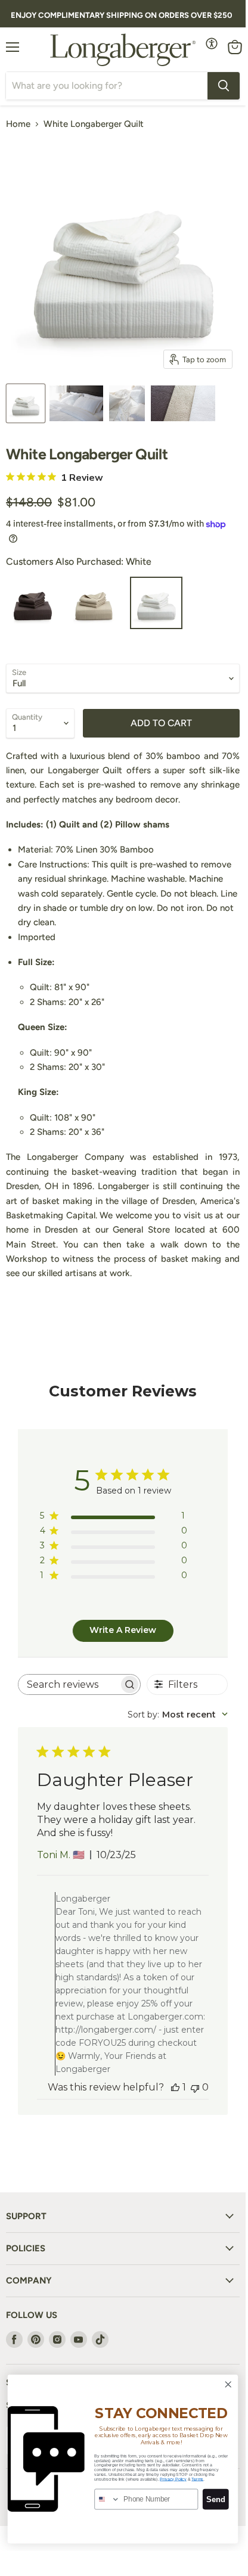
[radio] (32, 603)
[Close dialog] (228, 2384)
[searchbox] (69, 1684)
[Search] (224, 86)
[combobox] (178, 1715)
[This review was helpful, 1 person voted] (175, 2087)
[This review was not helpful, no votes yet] (195, 2087)
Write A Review (123, 1630)
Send (216, 2499)
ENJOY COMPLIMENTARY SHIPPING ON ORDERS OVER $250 (122, 15)
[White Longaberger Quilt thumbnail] (26, 403)
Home (18, 124)
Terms (197, 2479)
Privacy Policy (173, 2479)
